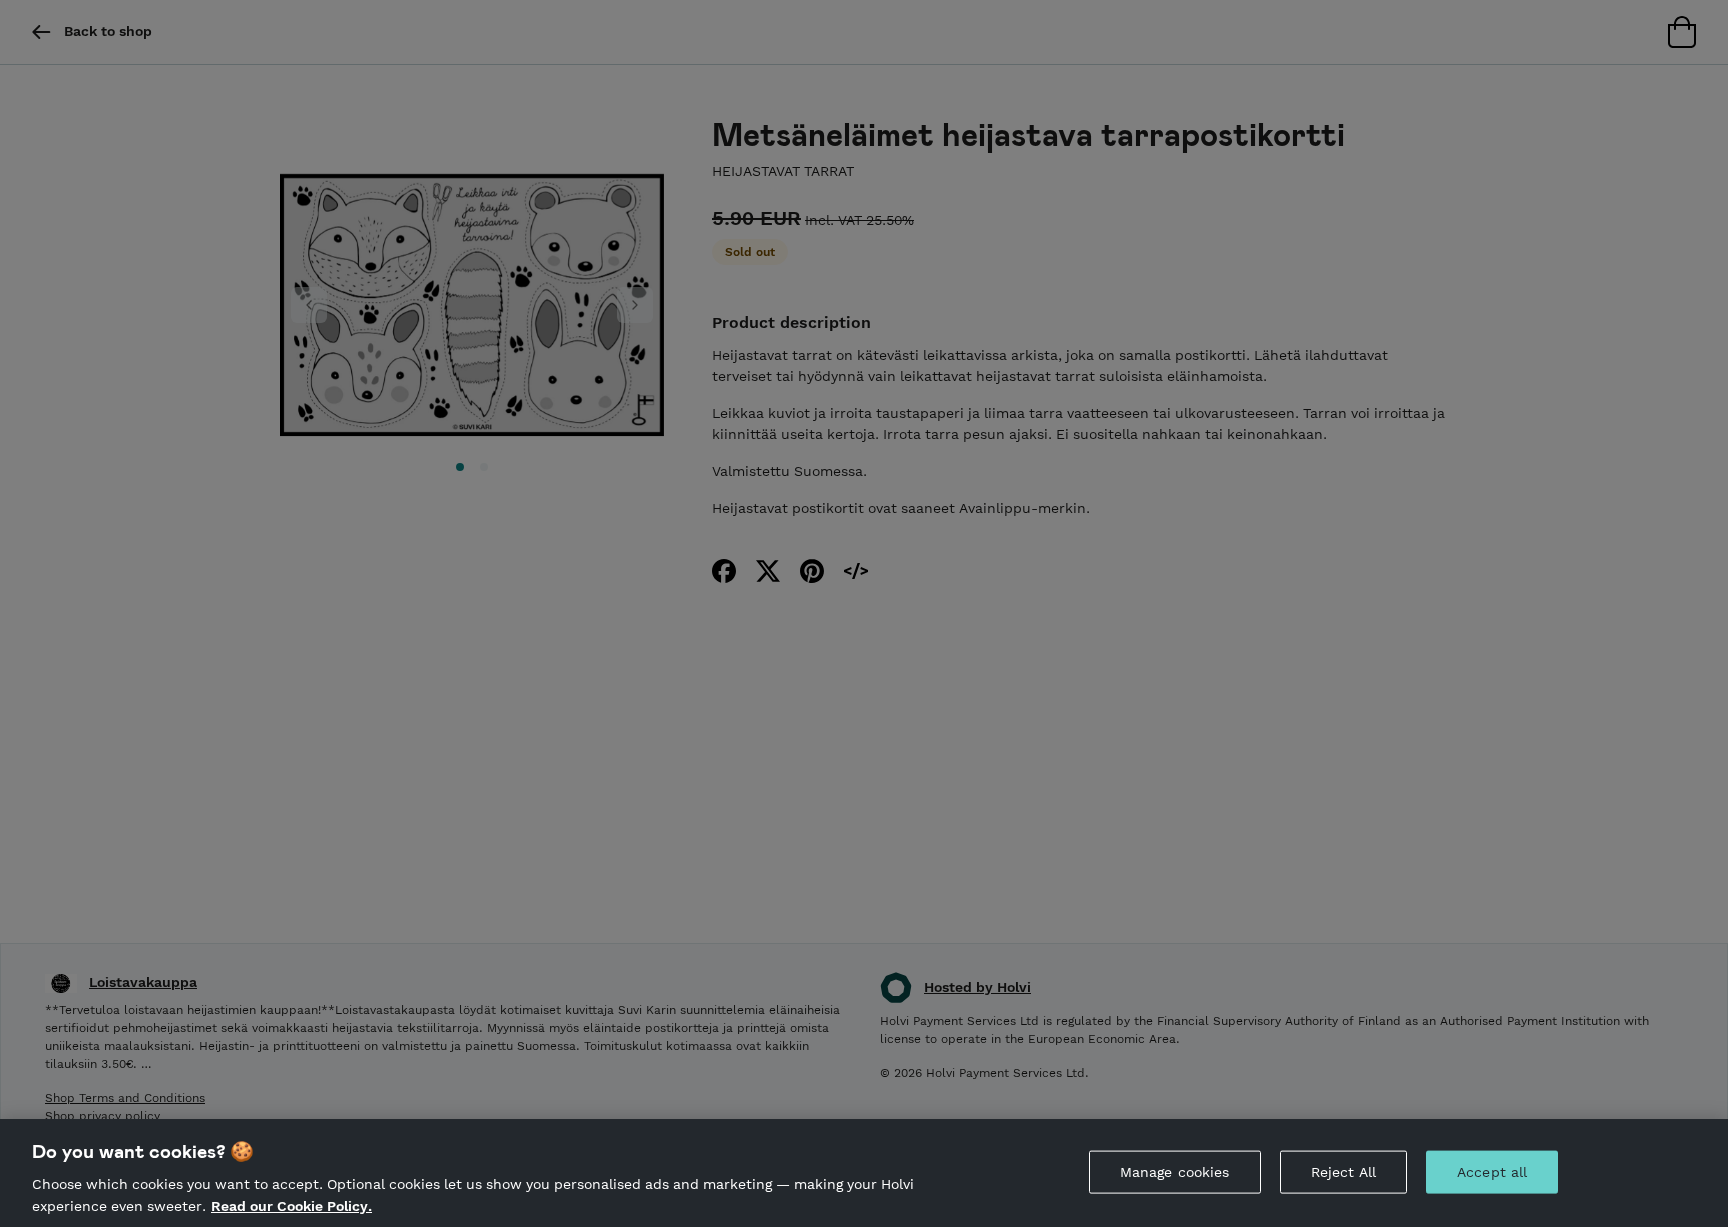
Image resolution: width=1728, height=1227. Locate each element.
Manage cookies (1175, 1172)
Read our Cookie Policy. (291, 1205)
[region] (864, 1173)
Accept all (1492, 1172)
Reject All (1343, 1172)
